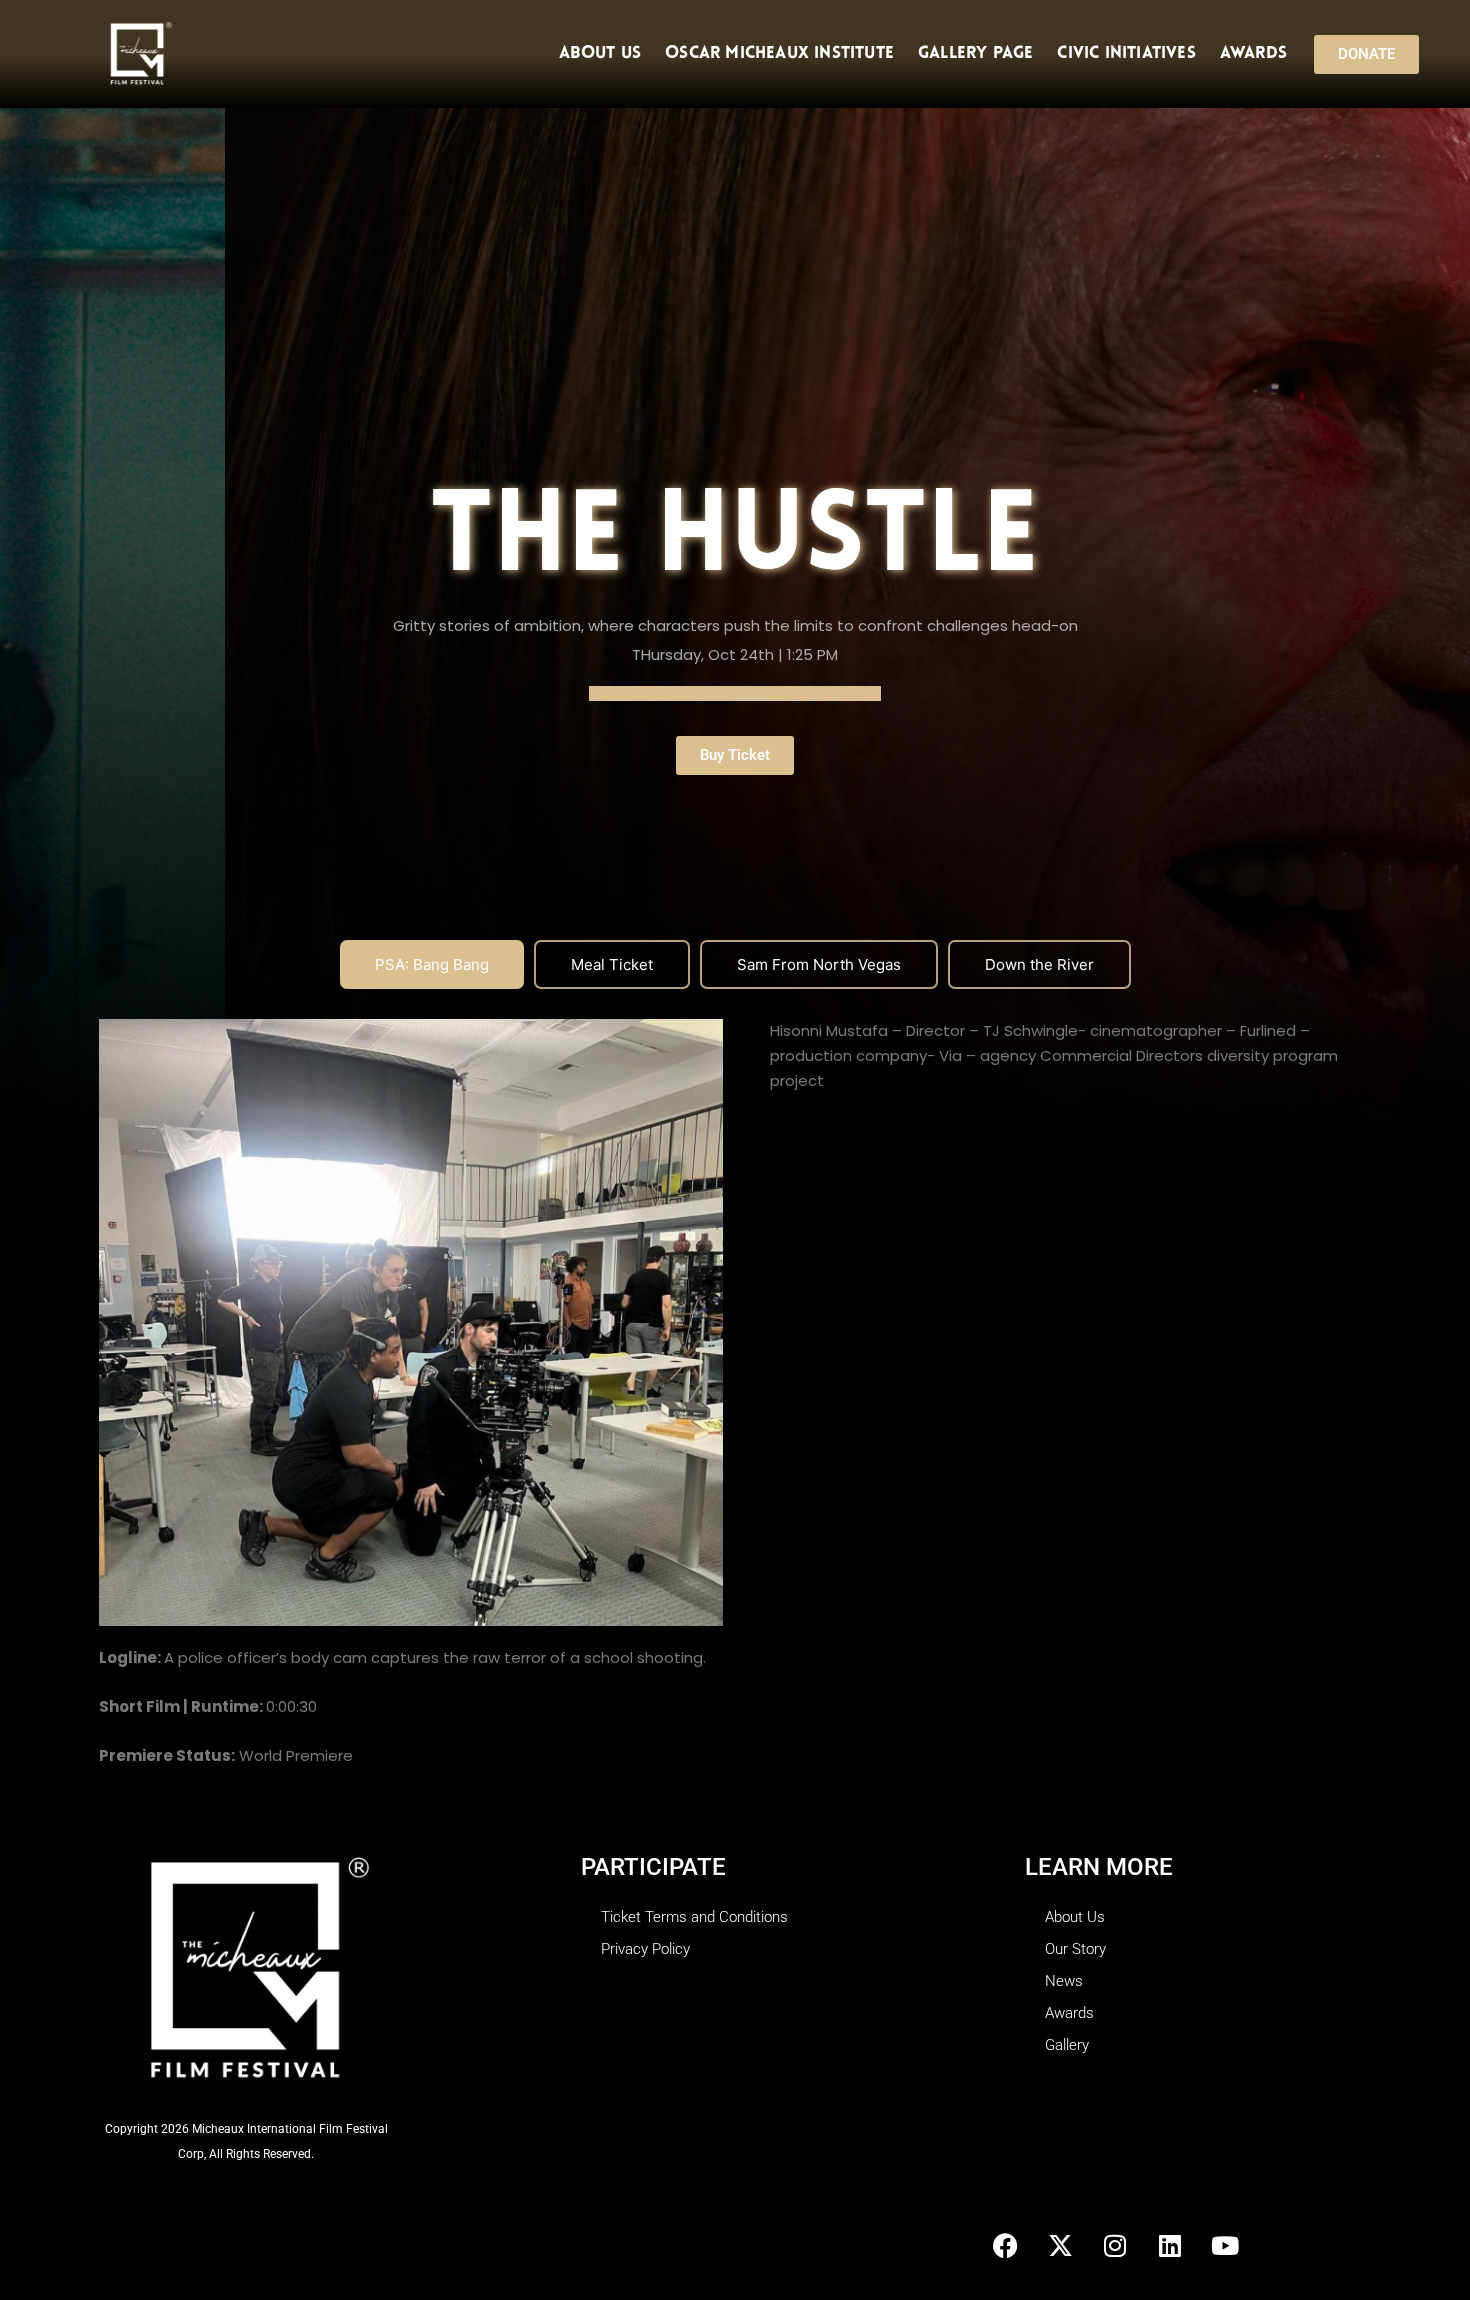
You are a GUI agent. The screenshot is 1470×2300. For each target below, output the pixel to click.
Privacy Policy (645, 1949)
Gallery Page (975, 53)
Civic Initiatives (1126, 53)
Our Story (1075, 1949)
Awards (1253, 53)
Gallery (1067, 2045)
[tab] (432, 964)
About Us (600, 53)
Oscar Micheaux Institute (779, 53)
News (1064, 1981)
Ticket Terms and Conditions (694, 1917)
